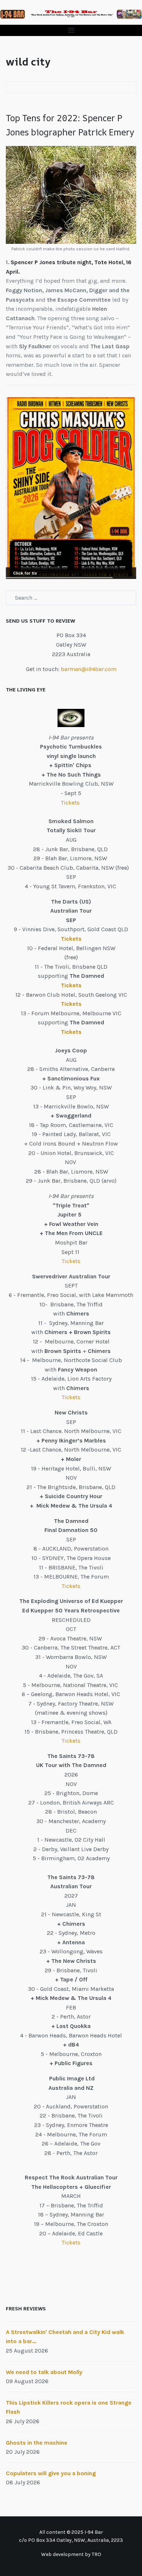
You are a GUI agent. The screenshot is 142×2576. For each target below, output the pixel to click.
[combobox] (71, 598)
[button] (71, 30)
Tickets (71, 803)
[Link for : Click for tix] (71, 488)
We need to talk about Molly (44, 2372)
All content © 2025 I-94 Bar (71, 2532)
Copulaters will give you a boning (51, 2473)
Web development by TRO (71, 2554)
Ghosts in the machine (37, 2443)
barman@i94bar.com (89, 669)
